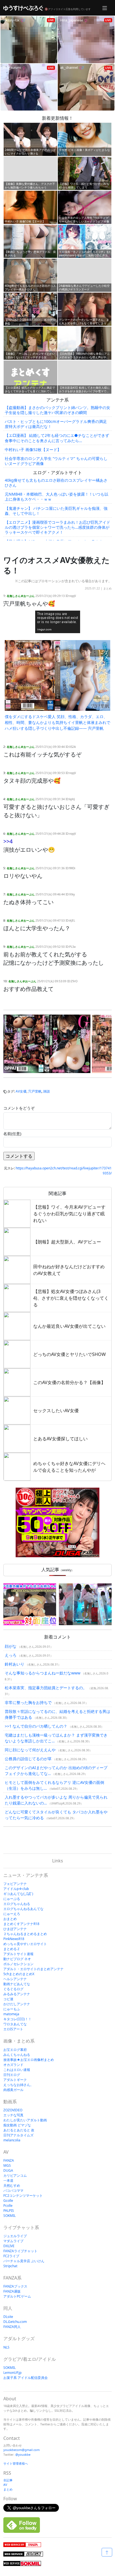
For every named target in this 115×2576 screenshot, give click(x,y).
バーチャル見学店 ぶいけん (24, 2261)
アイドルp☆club (16, 1889)
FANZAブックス (15, 2286)
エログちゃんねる (17, 1904)
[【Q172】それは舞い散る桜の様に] (85, 1604)
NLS (6, 2347)
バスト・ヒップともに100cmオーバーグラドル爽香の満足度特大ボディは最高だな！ (56, 424)
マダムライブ (13, 2241)
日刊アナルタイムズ (18, 2135)
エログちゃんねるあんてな (23, 1909)
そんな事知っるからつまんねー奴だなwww (43, 1673)
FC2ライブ (11, 2256)
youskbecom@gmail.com (21, 2450)
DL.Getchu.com (15, 2322)
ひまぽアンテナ (15, 1929)
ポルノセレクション (18, 1964)
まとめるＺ (12, 1949)
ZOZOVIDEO (13, 2110)
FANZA (9, 2160)
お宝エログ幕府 (15, 2050)
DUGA (8, 2170)
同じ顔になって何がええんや (30, 1750)
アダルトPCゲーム (17, 2296)
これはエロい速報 (17, 2070)
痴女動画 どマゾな (17, 2125)
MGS (7, 2165)
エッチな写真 (13, 2115)
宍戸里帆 (35, 1091)
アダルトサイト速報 (18, 1954)
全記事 (8, 2480)
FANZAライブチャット (20, 2251)
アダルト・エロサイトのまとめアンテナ (33, 1969)
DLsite (8, 2317)
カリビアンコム (15, 2175)
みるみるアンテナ (17, 1994)
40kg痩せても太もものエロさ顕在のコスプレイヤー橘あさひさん (56, 483)
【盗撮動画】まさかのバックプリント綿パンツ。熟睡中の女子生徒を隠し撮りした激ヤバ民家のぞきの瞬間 (57, 410)
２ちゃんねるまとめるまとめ (25, 1934)
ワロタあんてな (15, 2024)
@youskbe (23, 2454)
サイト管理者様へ (16, 2463)
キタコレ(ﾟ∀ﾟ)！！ (17, 2019)
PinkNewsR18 (14, 1939)
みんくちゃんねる (17, 2055)
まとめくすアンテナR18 (21, 1924)
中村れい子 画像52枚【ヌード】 (33, 450)
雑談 (47, 1091)
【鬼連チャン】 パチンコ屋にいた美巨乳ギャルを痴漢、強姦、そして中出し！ (56, 511)
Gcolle (8, 2201)
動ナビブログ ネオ (17, 1959)
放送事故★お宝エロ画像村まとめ (29, 2060)
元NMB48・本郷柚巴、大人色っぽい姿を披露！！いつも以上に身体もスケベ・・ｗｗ (57, 497)
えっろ (11, 1655)
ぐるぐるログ (13, 1989)
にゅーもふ (12, 2009)
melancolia (12, 2140)
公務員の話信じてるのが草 (28, 1759)
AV (5, 2485)
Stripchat (10, 2266)
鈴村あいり (15, 1664)
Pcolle (8, 2206)
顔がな (11, 1646)
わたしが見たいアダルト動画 (25, 2120)
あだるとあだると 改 (19, 2130)
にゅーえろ (12, 1914)
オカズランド (13, 2065)
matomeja (11, 2014)
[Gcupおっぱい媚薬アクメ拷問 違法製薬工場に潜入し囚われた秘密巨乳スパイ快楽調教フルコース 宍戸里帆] (47, 1044)
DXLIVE (9, 2246)
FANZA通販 (12, 2291)
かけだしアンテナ (17, 2004)
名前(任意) (12, 1134)
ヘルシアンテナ (15, 1979)
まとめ (107, 588)
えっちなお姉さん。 (18, 2085)
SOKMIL (9, 2216)
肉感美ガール (13, 2090)
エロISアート (13, 2029)
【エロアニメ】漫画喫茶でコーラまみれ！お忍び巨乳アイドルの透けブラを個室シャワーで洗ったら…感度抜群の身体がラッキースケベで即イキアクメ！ (57, 527)
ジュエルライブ (15, 2236)
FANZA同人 (12, 2327)
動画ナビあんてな (17, 1984)
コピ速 (8, 1999)
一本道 (8, 2180)
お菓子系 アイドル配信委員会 (26, 2378)
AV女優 (21, 1091)
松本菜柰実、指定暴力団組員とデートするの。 (46, 1688)
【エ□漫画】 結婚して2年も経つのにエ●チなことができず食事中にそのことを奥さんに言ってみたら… (57, 438)
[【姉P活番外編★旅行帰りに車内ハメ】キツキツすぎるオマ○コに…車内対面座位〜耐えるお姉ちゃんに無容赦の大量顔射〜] (30, 1604)
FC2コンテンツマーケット (23, 2196)
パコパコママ (13, 2191)
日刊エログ (12, 2075)
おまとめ (10, 1919)
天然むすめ (12, 2186)
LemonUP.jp (12, 2373)
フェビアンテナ (15, 1884)
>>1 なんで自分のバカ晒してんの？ (36, 1726)
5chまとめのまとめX (19, 1974)
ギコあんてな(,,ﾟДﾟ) (18, 1894)
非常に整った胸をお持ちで (28, 1702)
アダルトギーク (15, 2080)
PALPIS (9, 2211)
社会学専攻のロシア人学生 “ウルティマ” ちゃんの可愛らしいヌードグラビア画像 (56, 461)
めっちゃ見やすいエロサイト (25, 1944)
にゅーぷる (12, 1899)
